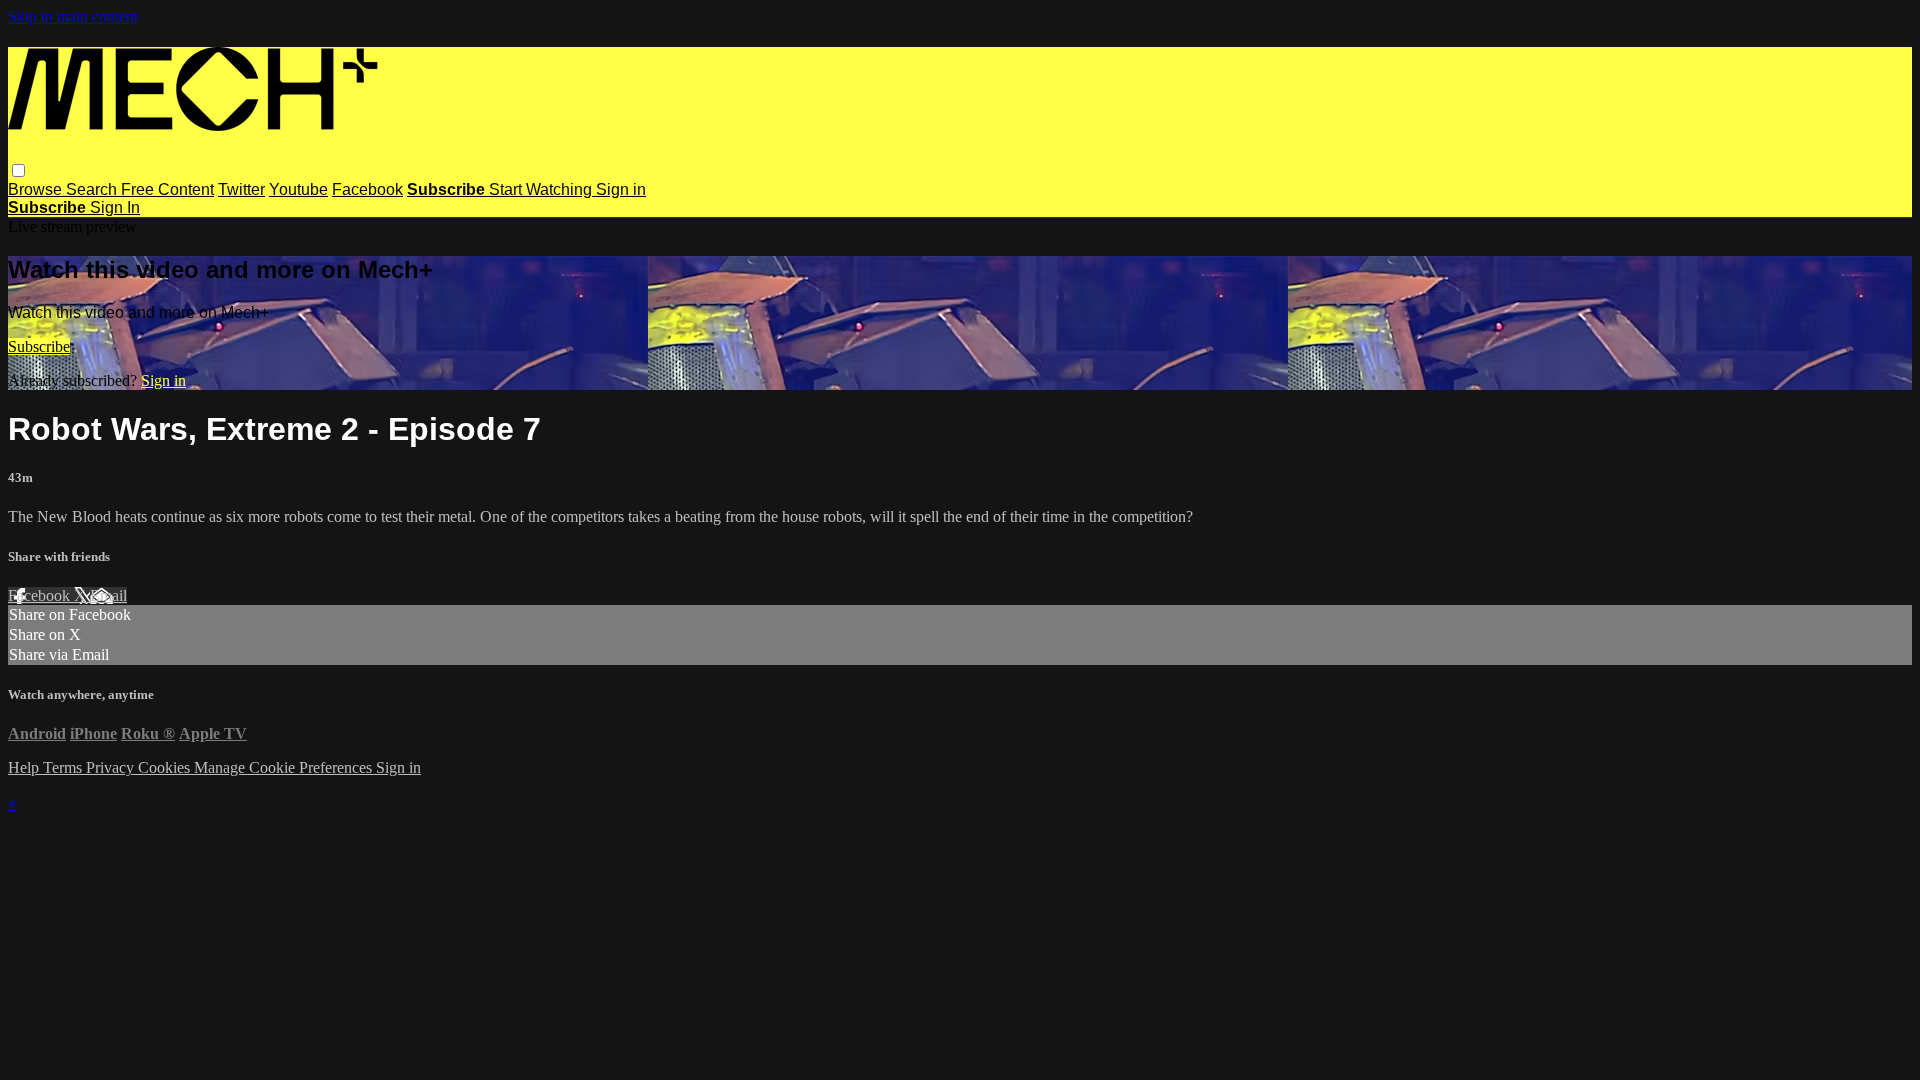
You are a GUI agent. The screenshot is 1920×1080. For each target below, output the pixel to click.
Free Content (167, 189)
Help (25, 767)
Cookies (166, 767)
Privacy (112, 767)
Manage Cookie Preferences (285, 767)
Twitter (241, 189)
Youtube (298, 189)
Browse (37, 189)
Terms (64, 767)
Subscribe (39, 346)
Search (93, 189)
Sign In (115, 207)
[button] (18, 170)
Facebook (367, 189)
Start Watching (542, 189)
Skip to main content (73, 16)
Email (108, 595)
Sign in (621, 189)
